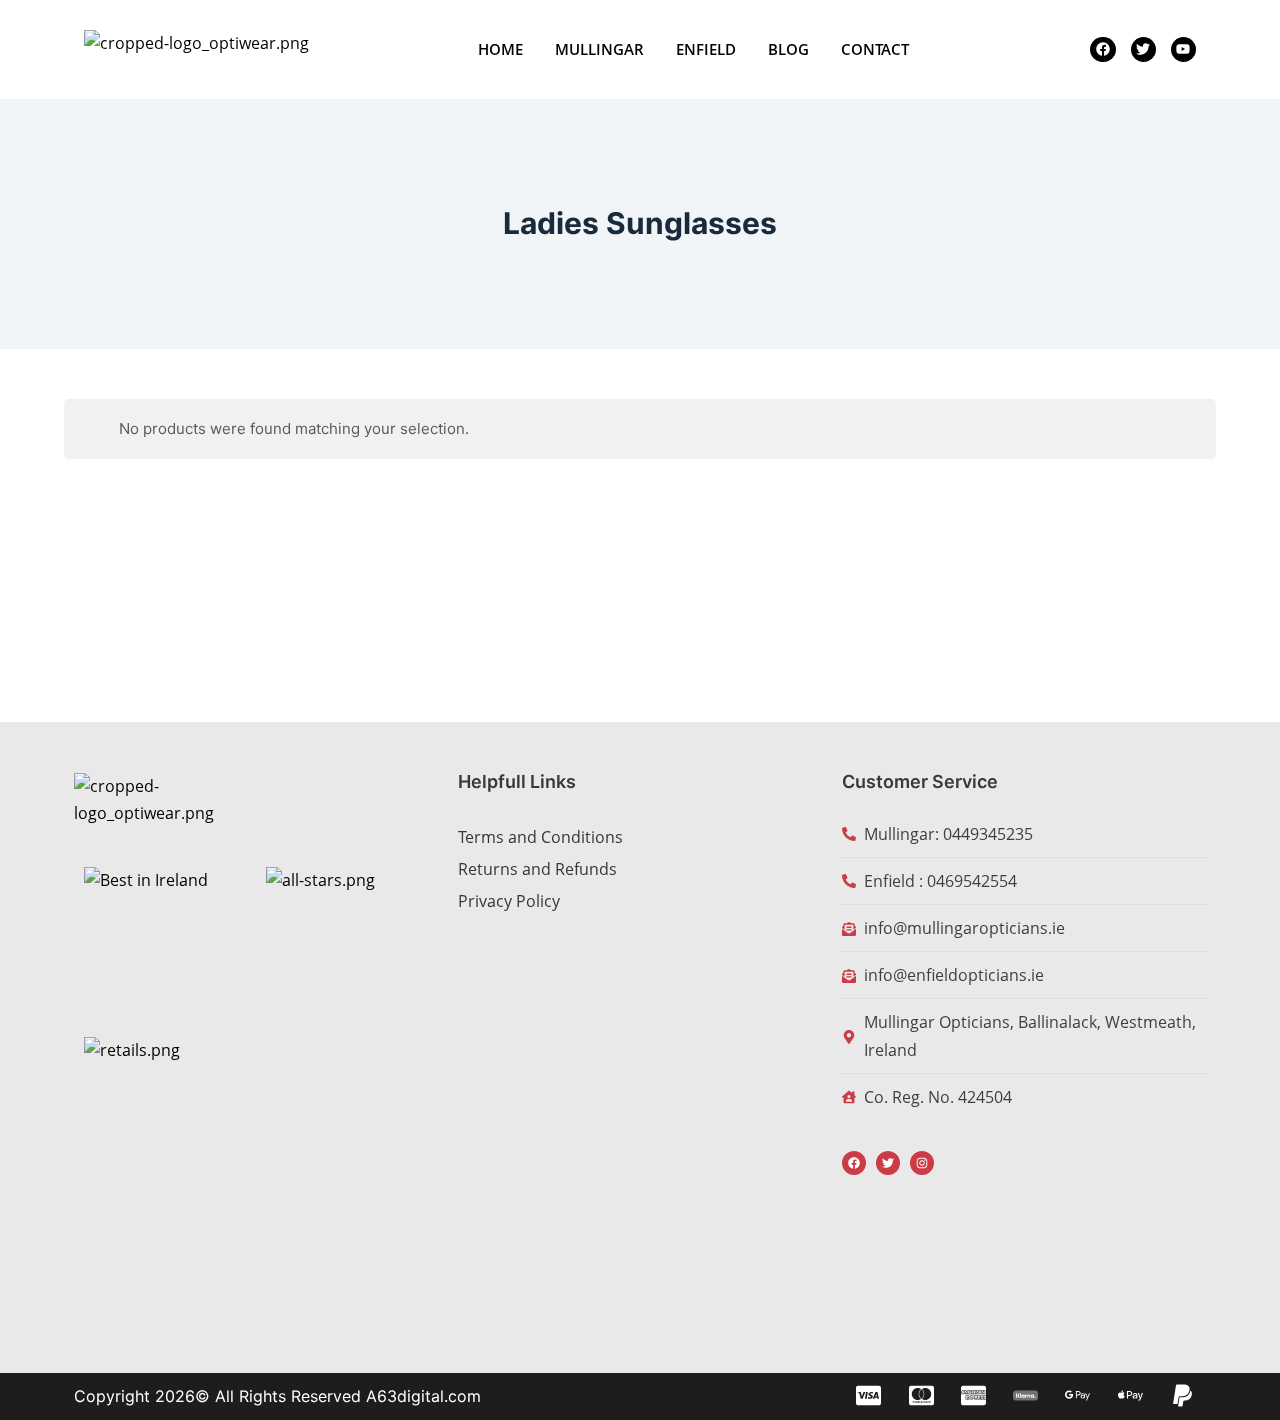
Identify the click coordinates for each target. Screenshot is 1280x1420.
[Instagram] (922, 1163)
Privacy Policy (509, 901)
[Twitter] (888, 1163)
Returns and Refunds (537, 869)
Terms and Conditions (540, 837)
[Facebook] (854, 1163)
